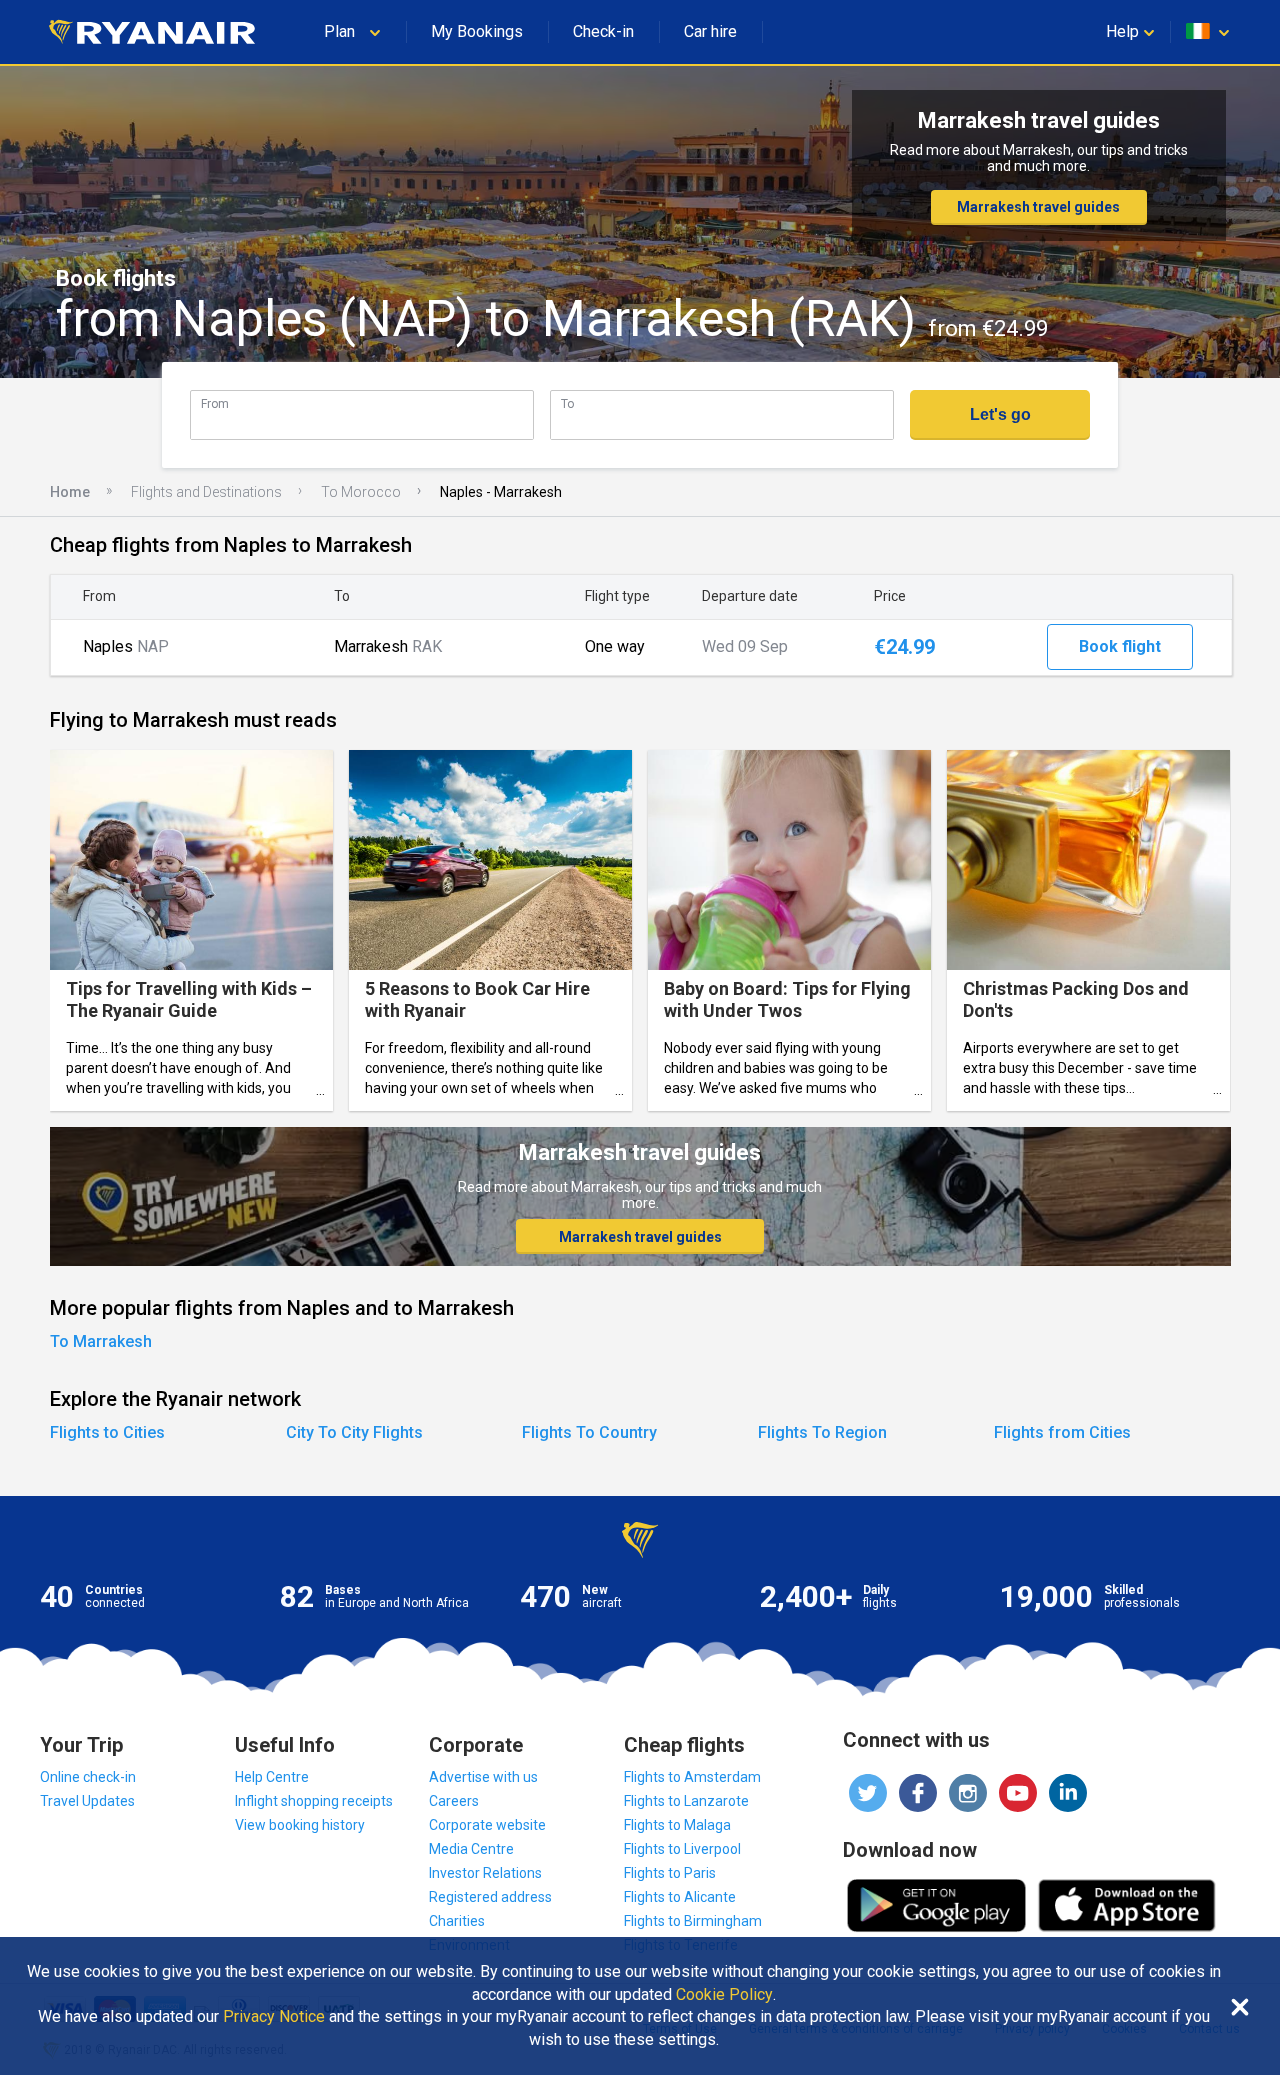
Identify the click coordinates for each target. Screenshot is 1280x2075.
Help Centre (272, 1777)
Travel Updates (87, 1801)
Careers (454, 1801)
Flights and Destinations (206, 492)
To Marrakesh (101, 1341)
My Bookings (477, 31)
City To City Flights (354, 1432)
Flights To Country (589, 1432)
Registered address (490, 1897)
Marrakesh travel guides (1038, 207)
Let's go (1000, 414)
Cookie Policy (724, 1995)
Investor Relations (485, 1873)
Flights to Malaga (677, 1825)
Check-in (603, 31)
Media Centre (471, 1849)
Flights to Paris (670, 1873)
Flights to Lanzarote (686, 1801)
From (215, 403)
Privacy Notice (274, 2017)
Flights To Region (822, 1432)
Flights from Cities (1062, 1432)
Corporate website (487, 1825)
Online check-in (88, 1777)
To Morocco (361, 492)
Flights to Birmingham (693, 1921)
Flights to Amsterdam (692, 1777)
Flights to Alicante (680, 1897)
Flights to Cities (107, 1432)
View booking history (300, 1825)
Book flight (1120, 646)
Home (70, 492)
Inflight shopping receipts (314, 1801)
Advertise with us (483, 1777)
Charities (457, 1921)
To (567, 403)
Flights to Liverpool (682, 1849)
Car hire (710, 31)
